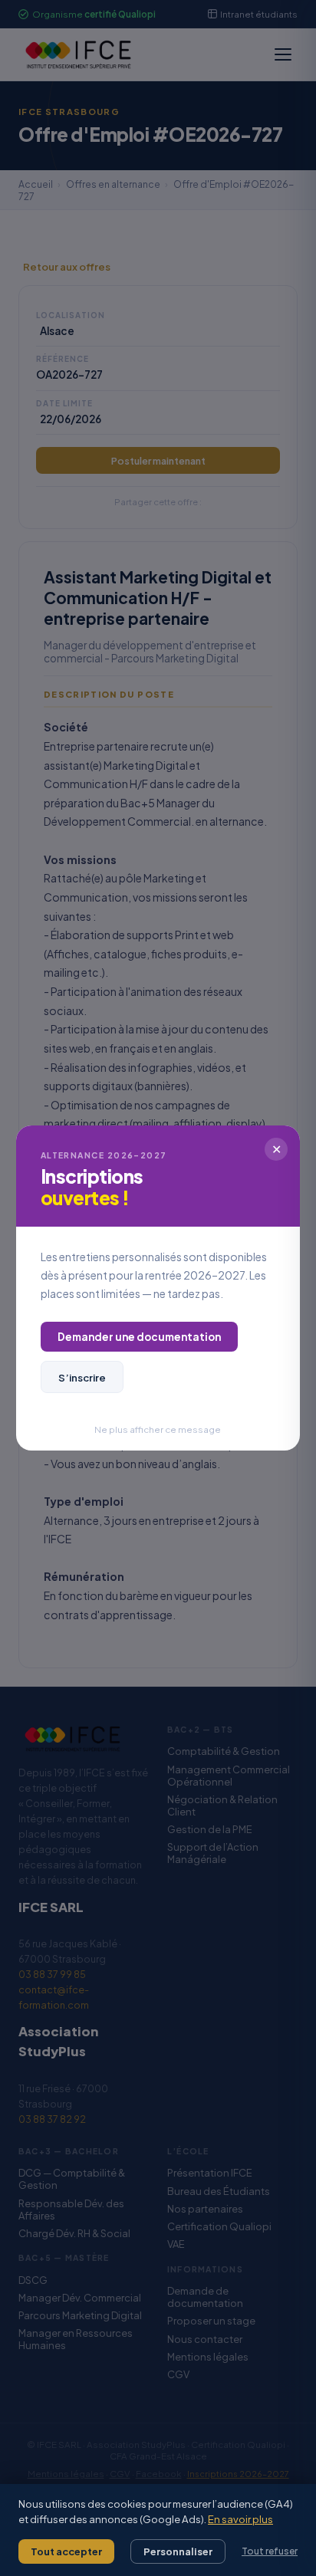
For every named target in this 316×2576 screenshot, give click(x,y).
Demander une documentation (139, 1337)
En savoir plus (240, 2519)
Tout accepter (66, 2551)
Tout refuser (270, 2551)
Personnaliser (178, 2551)
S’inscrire (82, 1377)
